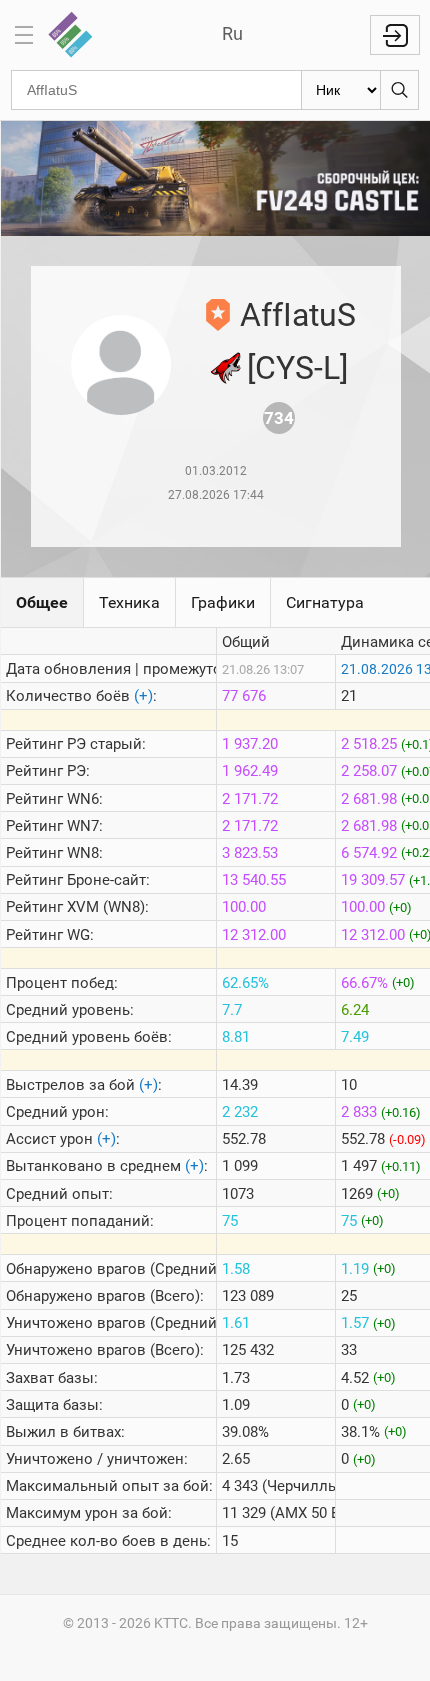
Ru (232, 33)
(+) (143, 696)
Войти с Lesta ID (395, 35)
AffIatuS (298, 315)
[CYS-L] (297, 368)
